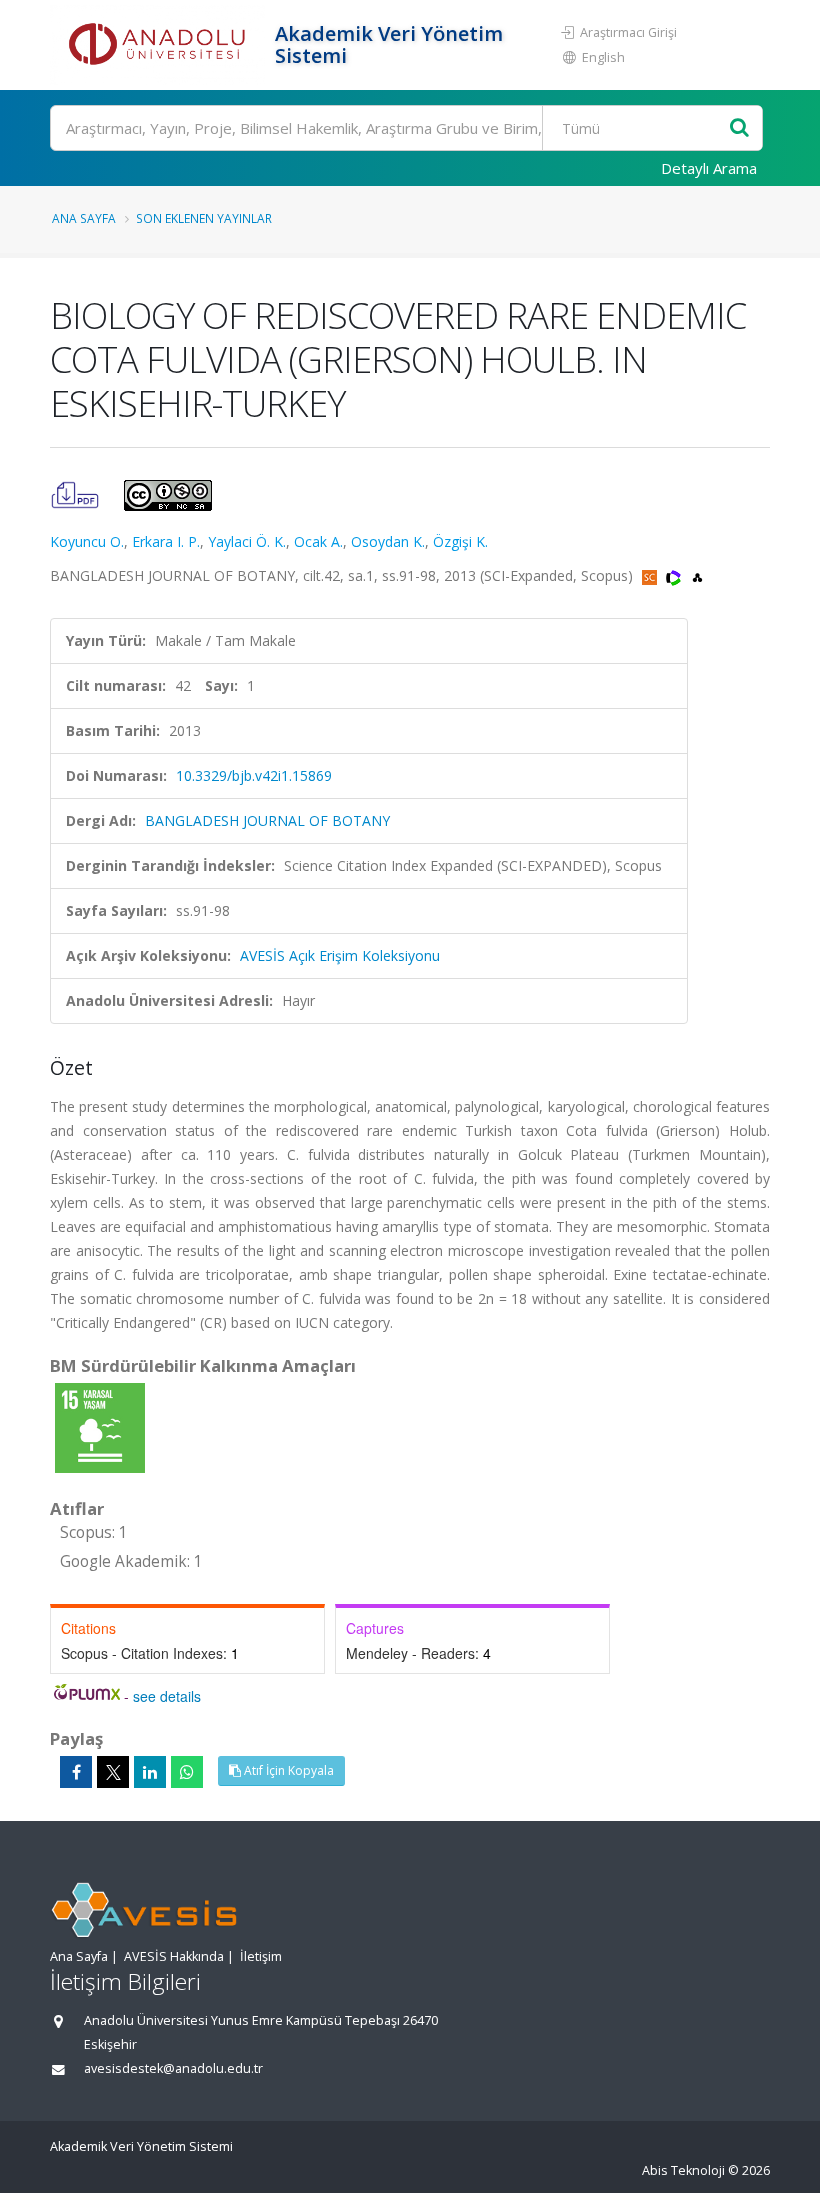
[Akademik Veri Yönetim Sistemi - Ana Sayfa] (160, 45)
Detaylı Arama (709, 168)
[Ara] (739, 128)
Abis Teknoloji (683, 2170)
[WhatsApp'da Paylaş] (187, 1772)
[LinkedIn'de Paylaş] (150, 1772)
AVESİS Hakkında (174, 1956)
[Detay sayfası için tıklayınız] (100, 1426)
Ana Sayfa (84, 218)
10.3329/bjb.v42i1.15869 (254, 775)
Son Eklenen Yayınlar (204, 218)
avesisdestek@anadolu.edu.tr (173, 2068)
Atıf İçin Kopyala (287, 1770)
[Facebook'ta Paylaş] (76, 1772)
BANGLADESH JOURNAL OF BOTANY (267, 820)
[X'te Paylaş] (113, 1772)
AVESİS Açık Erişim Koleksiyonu (340, 955)
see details (167, 1696)
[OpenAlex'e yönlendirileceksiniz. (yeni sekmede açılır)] (697, 575)
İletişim (261, 1956)
